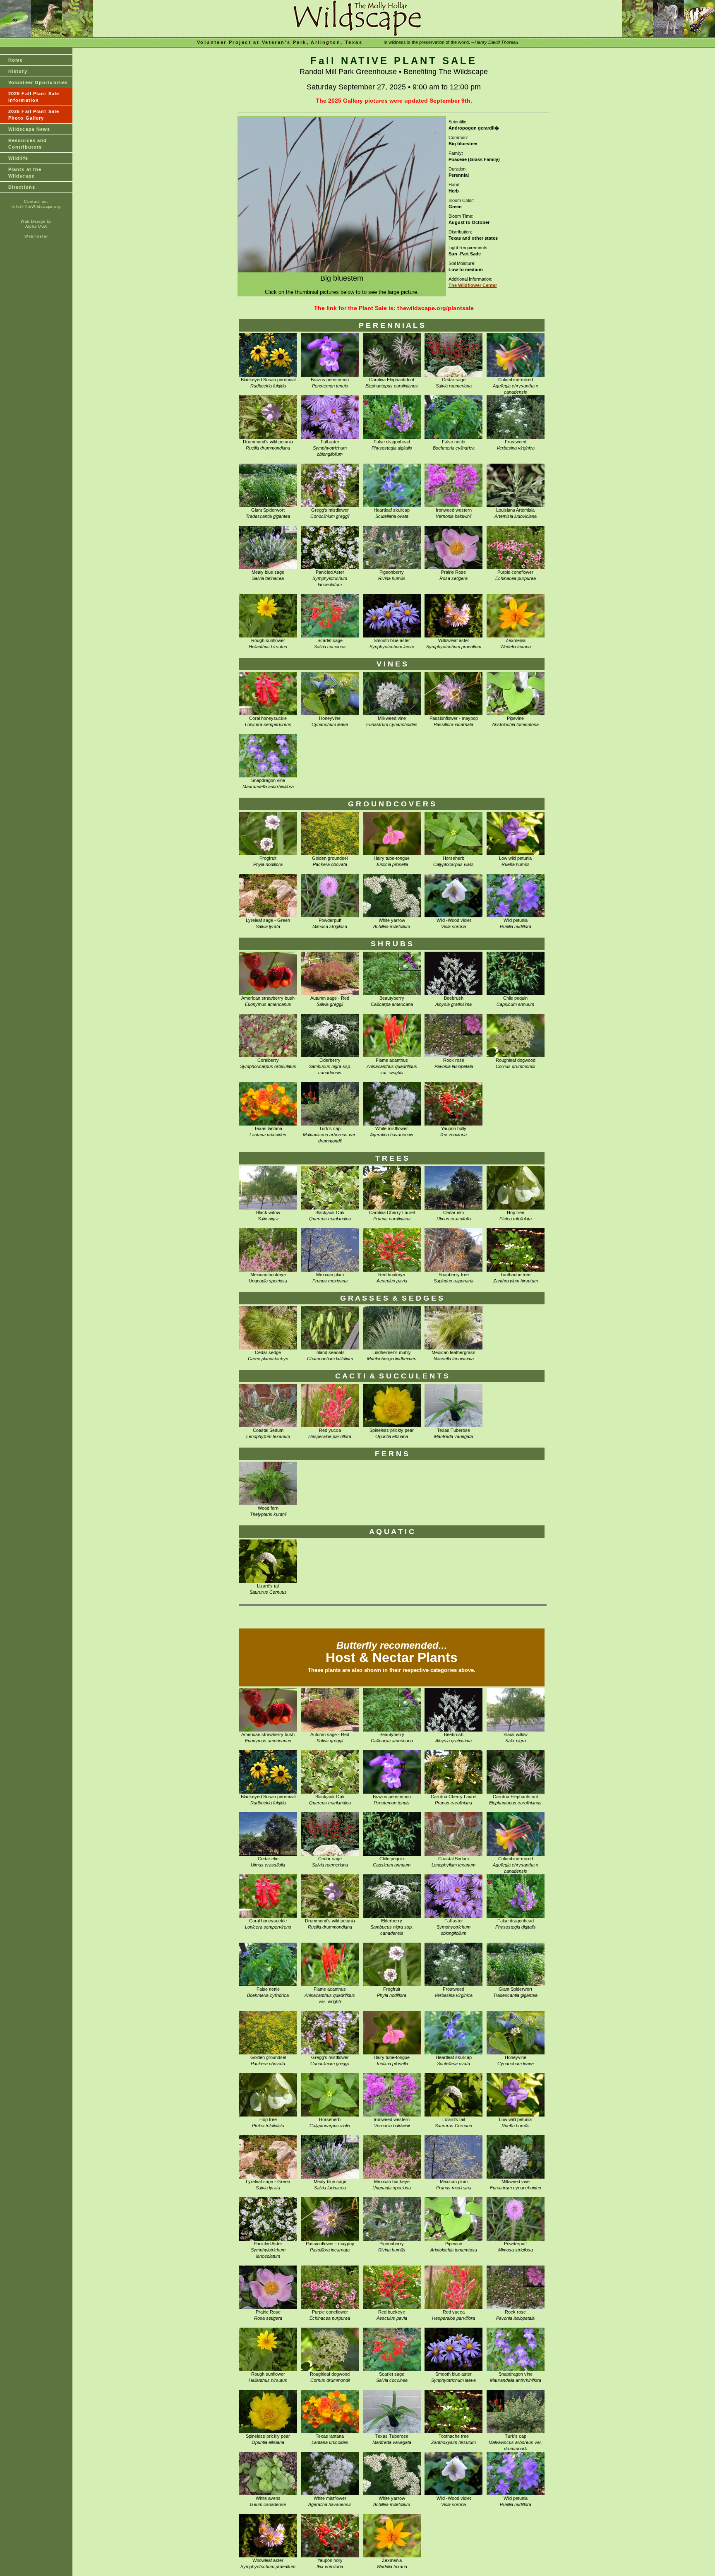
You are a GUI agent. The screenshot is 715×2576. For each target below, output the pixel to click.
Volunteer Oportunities (38, 82)
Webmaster (36, 236)
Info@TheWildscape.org (36, 207)
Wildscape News (29, 129)
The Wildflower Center (473, 285)
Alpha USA (36, 226)
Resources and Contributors (28, 144)
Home (16, 60)
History (18, 71)
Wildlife (18, 158)
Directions (22, 187)
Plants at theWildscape (25, 173)
